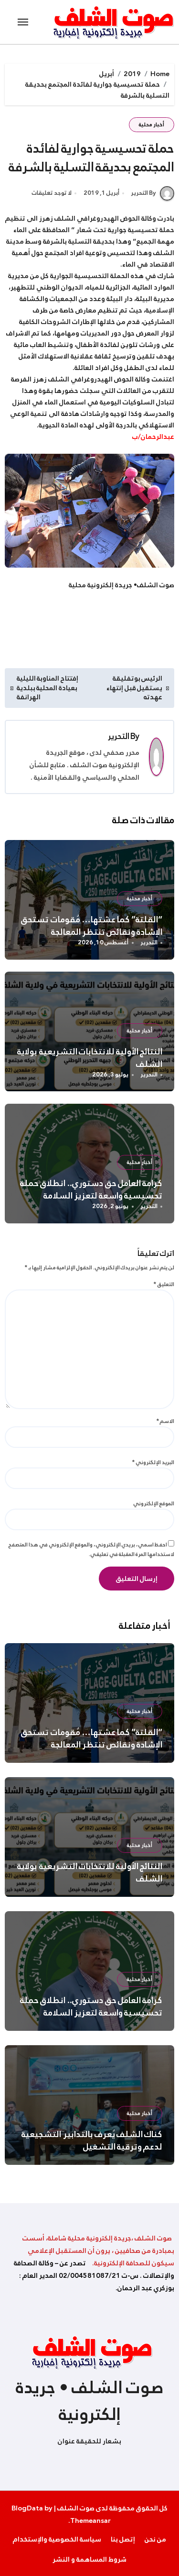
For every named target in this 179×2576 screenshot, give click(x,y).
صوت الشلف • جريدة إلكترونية (90, 2401)
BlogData (27, 2508)
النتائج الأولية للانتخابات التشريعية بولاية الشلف (90, 1058)
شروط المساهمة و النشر (89, 2559)
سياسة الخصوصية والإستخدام (57, 2539)
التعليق (164, 1284)
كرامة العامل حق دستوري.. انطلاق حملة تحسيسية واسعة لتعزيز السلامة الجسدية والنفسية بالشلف (91, 1196)
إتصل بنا (123, 2539)
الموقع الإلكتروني (154, 1503)
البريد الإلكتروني (153, 1462)
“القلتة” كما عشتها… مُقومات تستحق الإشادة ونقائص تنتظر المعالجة (91, 926)
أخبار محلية (152, 125)
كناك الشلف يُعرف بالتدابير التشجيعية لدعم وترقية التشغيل (92, 2140)
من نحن (155, 2539)
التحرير (119, 736)
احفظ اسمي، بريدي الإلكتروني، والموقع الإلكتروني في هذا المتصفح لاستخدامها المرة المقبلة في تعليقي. (91, 1550)
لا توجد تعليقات (52, 193)
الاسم (165, 1421)
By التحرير (143, 193)
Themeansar (90, 2520)
